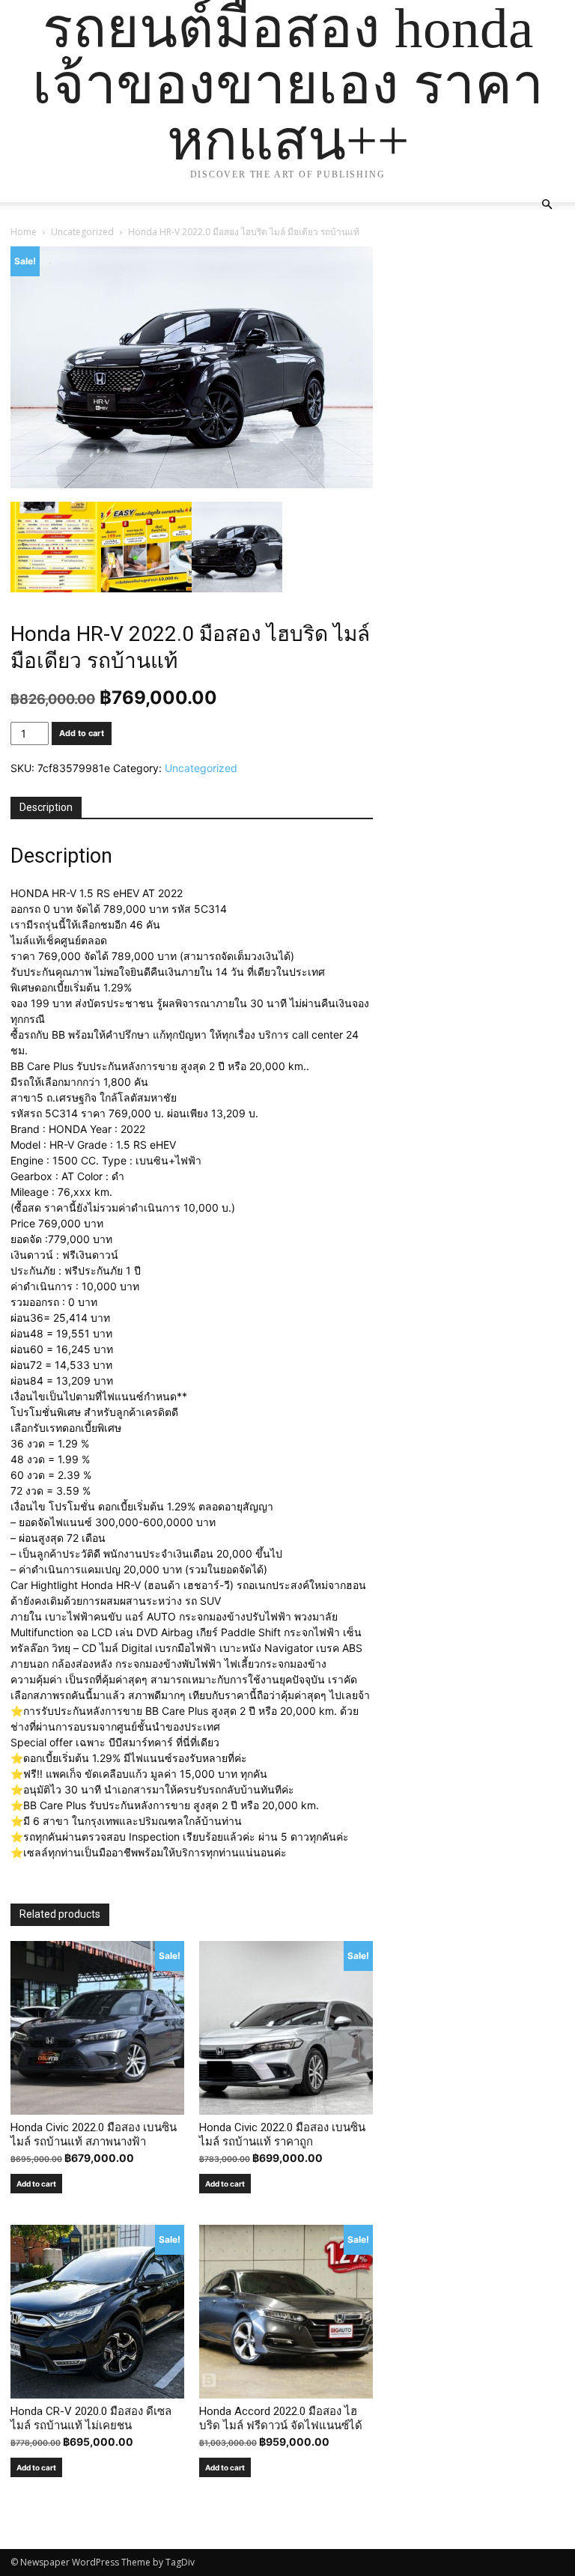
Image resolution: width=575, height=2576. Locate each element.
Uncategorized (82, 232)
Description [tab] (46, 807)
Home (24, 232)
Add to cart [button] (36, 2184)
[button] (547, 205)
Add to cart (82, 733)
